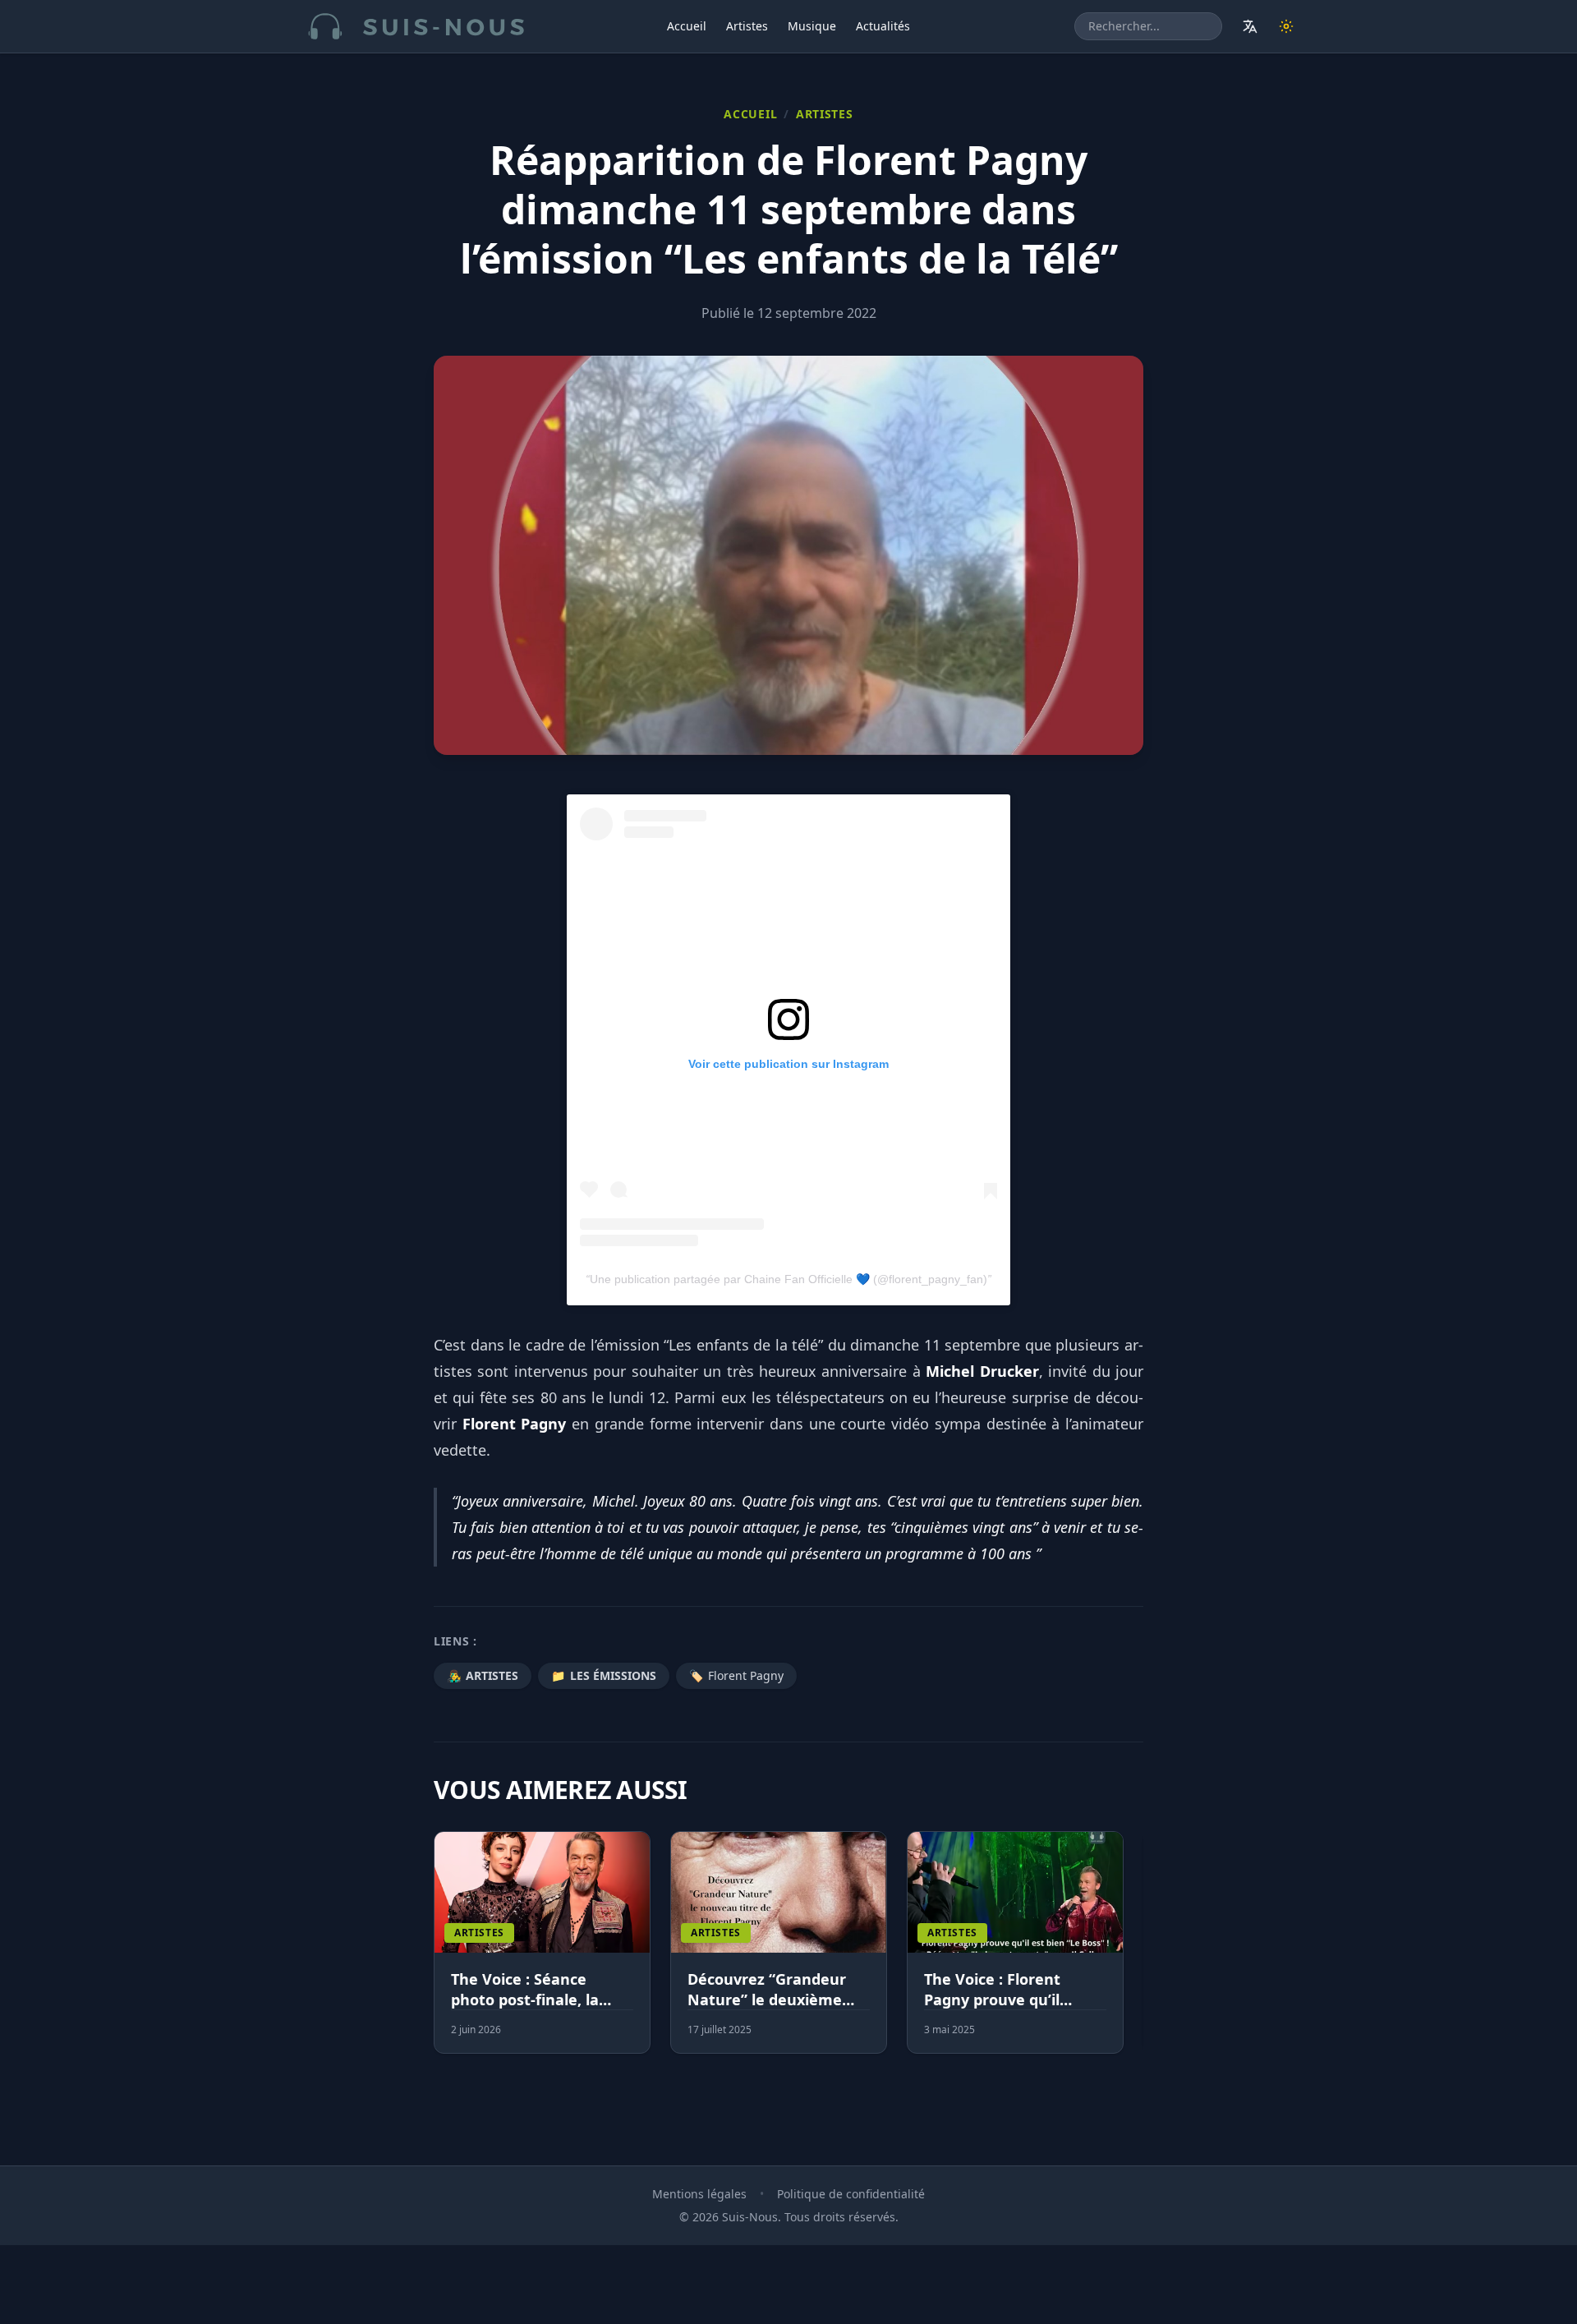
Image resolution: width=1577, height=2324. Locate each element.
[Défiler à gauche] (441, 1952)
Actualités (883, 26)
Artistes (747, 26)
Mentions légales (699, 2194)
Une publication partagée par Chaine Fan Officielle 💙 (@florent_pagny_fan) (788, 1279)
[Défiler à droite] (1136, 1952)
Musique (812, 26)
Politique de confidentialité (851, 2194)
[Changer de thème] (1286, 26)
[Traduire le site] (1250, 26)
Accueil (687, 26)
